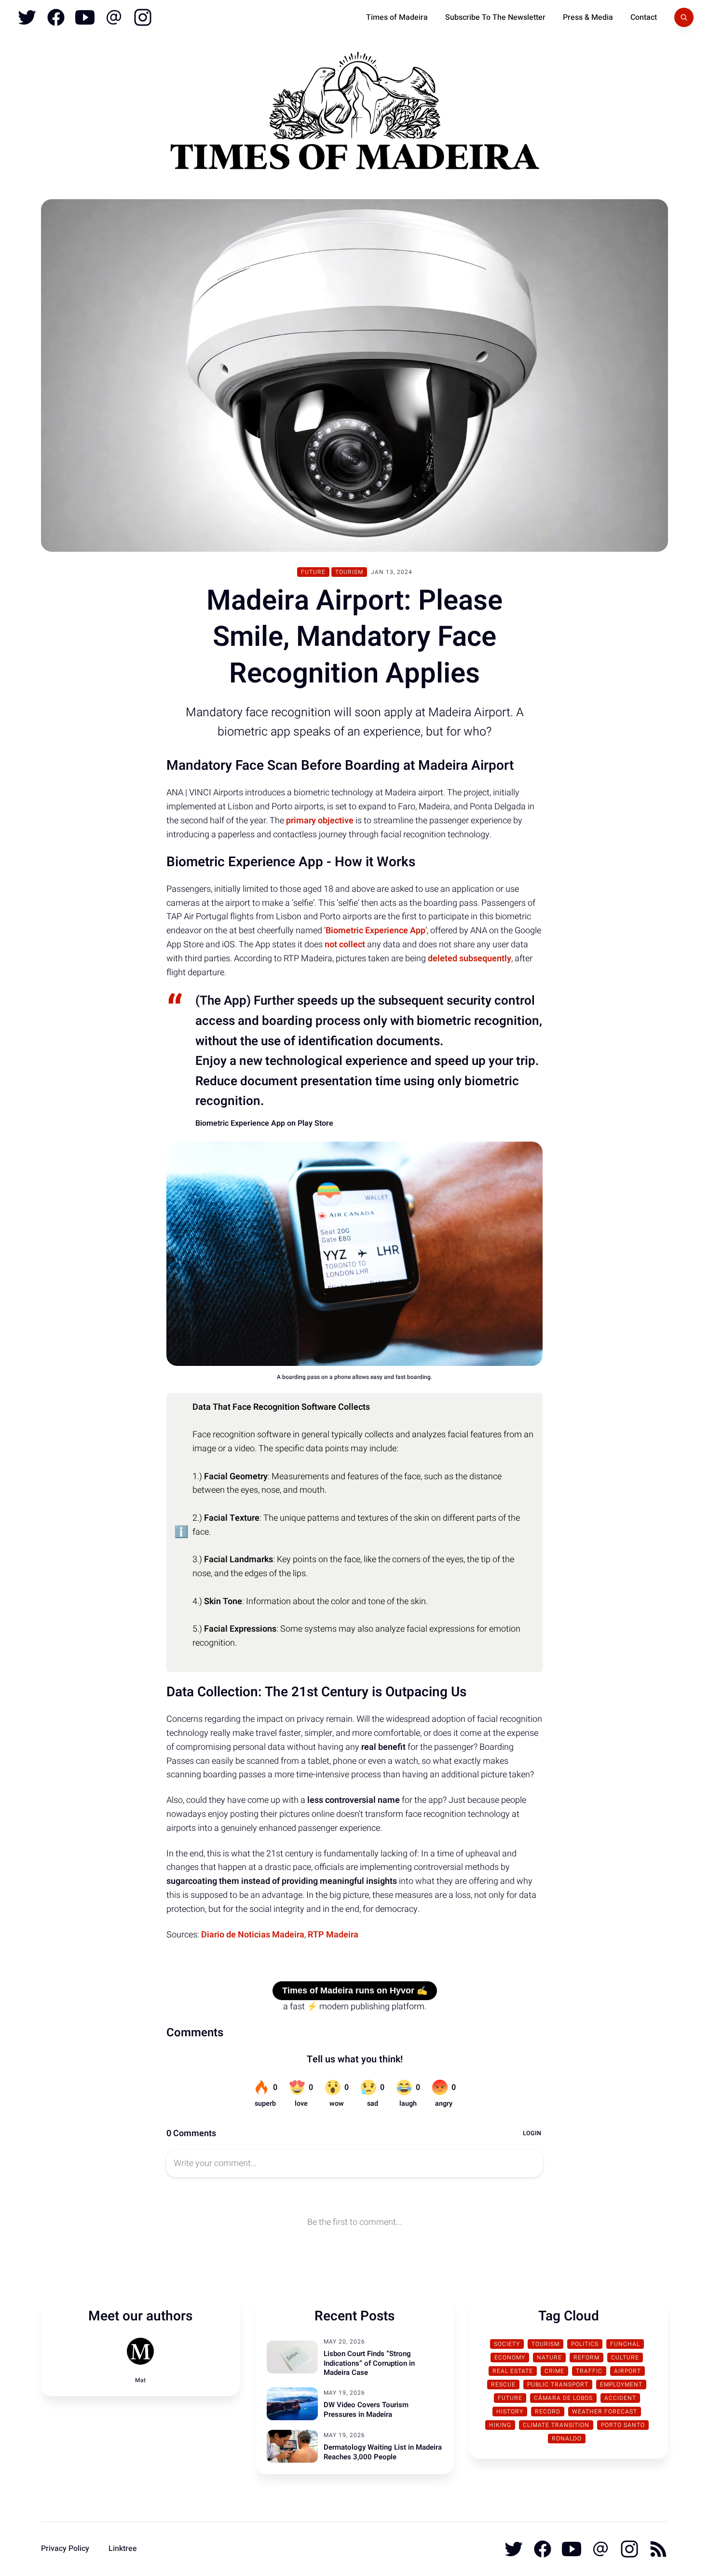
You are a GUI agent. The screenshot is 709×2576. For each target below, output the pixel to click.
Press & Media (588, 17)
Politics (585, 2344)
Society (507, 2344)
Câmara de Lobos (563, 2398)
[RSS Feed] (657, 2549)
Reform (586, 2358)
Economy (510, 2358)
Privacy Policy (65, 2549)
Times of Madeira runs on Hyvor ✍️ (355, 1990)
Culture (625, 2358)
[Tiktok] (114, 17)
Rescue (503, 2385)
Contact (644, 17)
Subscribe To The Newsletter (495, 17)
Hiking (500, 2425)
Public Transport (558, 2385)
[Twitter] (27, 17)
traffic (589, 2371)
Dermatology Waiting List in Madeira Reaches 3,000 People (383, 2452)
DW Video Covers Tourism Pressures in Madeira (366, 2410)
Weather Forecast (605, 2412)
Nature (549, 2358)
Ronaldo (567, 2439)
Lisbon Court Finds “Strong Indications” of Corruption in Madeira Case (369, 2363)
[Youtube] (85, 17)
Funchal (625, 2344)
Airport (627, 2371)
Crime (554, 2371)
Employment (621, 2385)
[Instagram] (142, 17)
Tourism (349, 572)
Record (548, 2412)
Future (313, 572)
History (510, 2412)
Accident (620, 2398)
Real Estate (513, 2371)
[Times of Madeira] (354, 115)
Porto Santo (623, 2425)
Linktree (123, 2549)
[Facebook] (56, 17)
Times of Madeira (397, 17)
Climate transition (556, 2425)
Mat (140, 2380)
